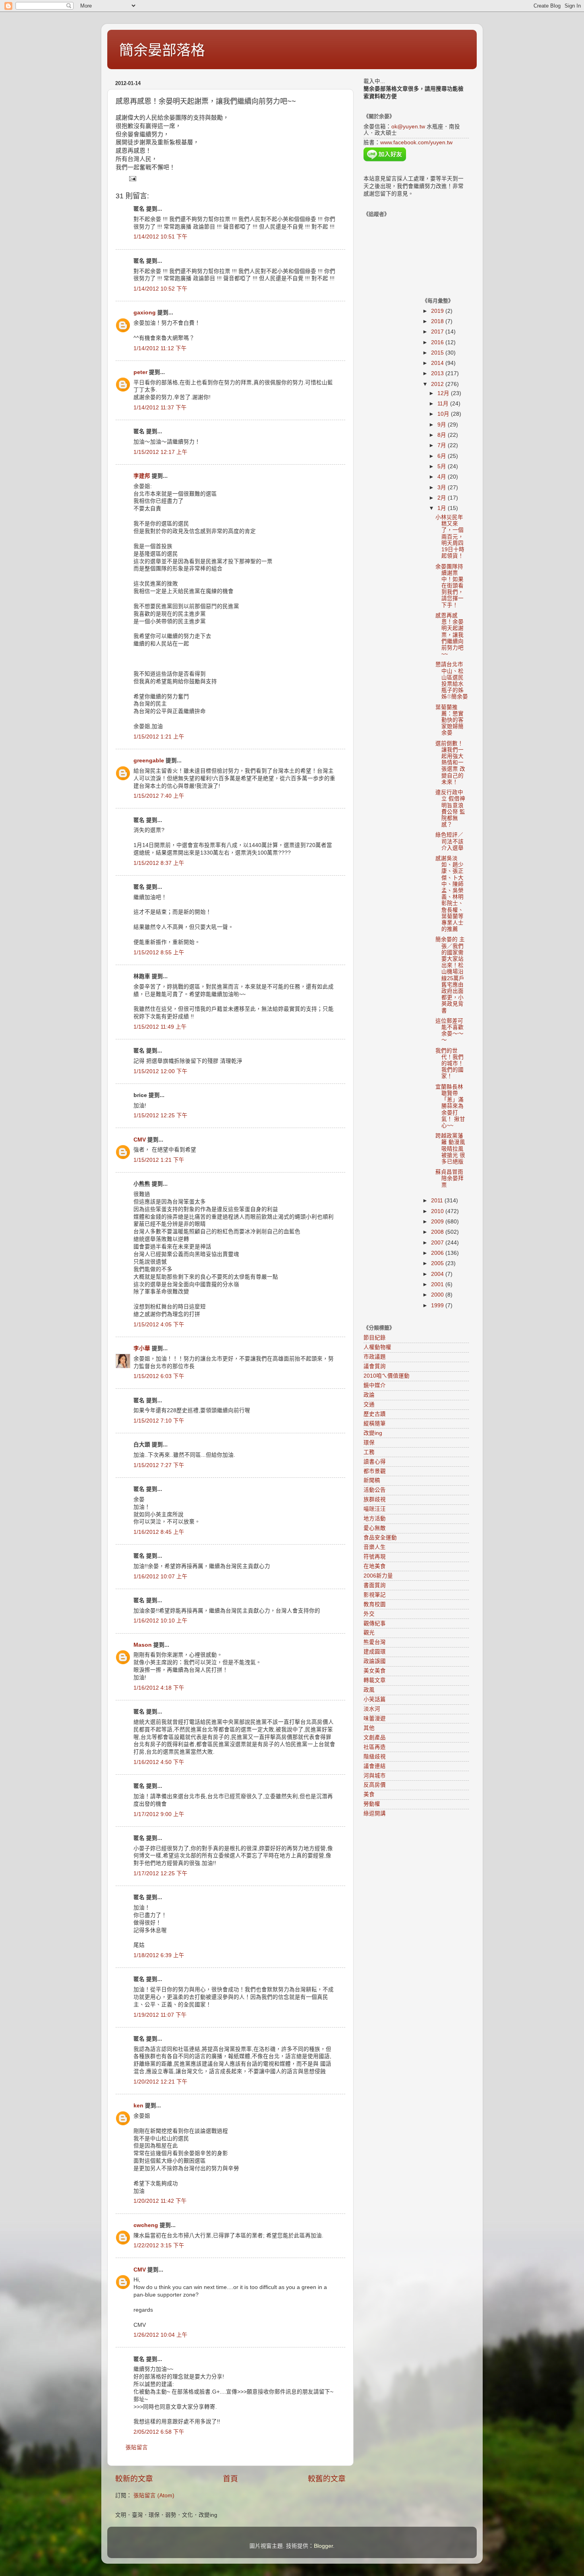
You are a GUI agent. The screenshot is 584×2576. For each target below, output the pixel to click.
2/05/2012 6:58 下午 (159, 2432)
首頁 (230, 2479)
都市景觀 (375, 1471)
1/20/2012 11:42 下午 (160, 2201)
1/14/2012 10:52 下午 (161, 289)
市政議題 (375, 1357)
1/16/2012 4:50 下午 (159, 1762)
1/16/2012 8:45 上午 (159, 1532)
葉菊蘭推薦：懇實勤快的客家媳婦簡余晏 (450, 720)
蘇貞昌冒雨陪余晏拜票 (450, 1178)
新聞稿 (372, 1480)
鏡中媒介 (375, 1385)
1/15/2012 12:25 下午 (161, 1115)
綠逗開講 (375, 1813)
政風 (369, 1690)
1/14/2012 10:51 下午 (161, 237)
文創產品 (375, 1738)
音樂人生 (375, 1547)
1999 (438, 1305)
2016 (438, 342)
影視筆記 (375, 1595)
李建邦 (142, 476)
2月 (443, 498)
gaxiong (145, 313)
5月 (443, 466)
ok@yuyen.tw (408, 127)
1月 (443, 508)
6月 (443, 456)
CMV (140, 1140)
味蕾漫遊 (375, 1718)
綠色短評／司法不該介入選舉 (450, 841)
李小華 (142, 1348)
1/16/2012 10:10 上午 (161, 1621)
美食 (369, 1794)
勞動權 (372, 1804)
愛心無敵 (375, 1528)
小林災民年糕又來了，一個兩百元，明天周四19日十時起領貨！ (450, 537)
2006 (438, 1253)
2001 (438, 1284)
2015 (438, 353)
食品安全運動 (380, 1538)
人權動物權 (377, 1347)
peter (140, 372)
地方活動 (375, 1519)
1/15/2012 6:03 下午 (159, 1376)
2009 (438, 1222)
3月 (443, 487)
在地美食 (375, 1566)
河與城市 (375, 1776)
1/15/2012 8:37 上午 (159, 863)
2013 (438, 373)
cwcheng (146, 2225)
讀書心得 (375, 1462)
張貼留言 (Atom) (154, 2496)
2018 (438, 321)
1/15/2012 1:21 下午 (159, 1160)
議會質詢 (375, 1366)
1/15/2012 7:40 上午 (159, 796)
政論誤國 (375, 1661)
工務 (369, 1452)
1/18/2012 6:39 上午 (159, 1955)
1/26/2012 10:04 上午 (161, 2335)
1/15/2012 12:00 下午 (161, 1071)
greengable (149, 761)
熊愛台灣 (375, 1642)
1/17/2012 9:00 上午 (159, 1814)
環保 (369, 1443)
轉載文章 (375, 1680)
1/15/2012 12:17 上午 (161, 452)
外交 (369, 1614)
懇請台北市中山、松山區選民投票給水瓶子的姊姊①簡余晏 (452, 680)
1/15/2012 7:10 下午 (159, 1421)
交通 (369, 1404)
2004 (438, 1274)
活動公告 (375, 1490)
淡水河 (372, 1709)
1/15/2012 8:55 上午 (159, 953)
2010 (438, 1211)
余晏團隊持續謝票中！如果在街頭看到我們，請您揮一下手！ (450, 586)
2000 (438, 1295)
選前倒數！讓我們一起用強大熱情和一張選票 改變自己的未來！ (450, 763)
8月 (443, 435)
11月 (444, 404)
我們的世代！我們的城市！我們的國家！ (450, 1064)
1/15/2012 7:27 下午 (159, 1465)
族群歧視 (375, 1499)
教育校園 (375, 1604)
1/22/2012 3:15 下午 (159, 2246)
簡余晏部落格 (162, 50)
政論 (369, 1395)
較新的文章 (134, 2479)
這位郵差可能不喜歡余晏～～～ (450, 1031)
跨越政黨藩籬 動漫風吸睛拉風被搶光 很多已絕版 (450, 1149)
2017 (438, 332)
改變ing (373, 1433)
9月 (443, 425)
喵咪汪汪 (375, 1509)
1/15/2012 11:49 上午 (160, 1027)
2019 (438, 311)
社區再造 (375, 1747)
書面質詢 (375, 1585)
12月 (444, 393)
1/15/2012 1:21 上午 (159, 737)
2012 (438, 384)
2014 (438, 363)
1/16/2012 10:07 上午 (161, 1577)
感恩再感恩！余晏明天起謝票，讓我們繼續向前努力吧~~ (450, 635)
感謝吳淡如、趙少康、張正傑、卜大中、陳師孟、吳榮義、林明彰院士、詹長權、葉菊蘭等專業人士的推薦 (450, 894)
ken (138, 2106)
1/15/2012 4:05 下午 (159, 1325)
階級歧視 (375, 1757)
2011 (438, 1201)
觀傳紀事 (375, 1623)
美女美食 (375, 1671)
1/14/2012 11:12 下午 (160, 348)
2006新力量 (378, 1576)
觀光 (369, 1633)
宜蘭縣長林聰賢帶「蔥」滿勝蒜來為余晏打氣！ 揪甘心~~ (450, 1106)
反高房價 (375, 1785)
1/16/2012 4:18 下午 (159, 1688)
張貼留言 (137, 2447)
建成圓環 (375, 1652)
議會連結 (375, 1766)
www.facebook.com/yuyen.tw (416, 142)
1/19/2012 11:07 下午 (160, 2015)
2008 (438, 1232)
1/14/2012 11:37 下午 (160, 408)
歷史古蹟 (375, 1414)
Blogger (323, 2546)
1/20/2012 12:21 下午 (161, 2082)
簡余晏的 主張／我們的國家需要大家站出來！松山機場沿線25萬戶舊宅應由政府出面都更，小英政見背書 (450, 975)
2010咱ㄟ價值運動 (387, 1376)
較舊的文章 (327, 2479)
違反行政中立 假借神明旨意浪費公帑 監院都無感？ (450, 808)
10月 (444, 414)
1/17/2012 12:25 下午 (161, 1873)
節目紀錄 (375, 1338)
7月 (443, 445)
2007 (438, 1243)
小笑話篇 (375, 1699)
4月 (443, 477)
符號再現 (375, 1557)
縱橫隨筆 (375, 1424)
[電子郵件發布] (132, 178)
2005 (438, 1263)
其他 (369, 1728)
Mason (143, 1645)
